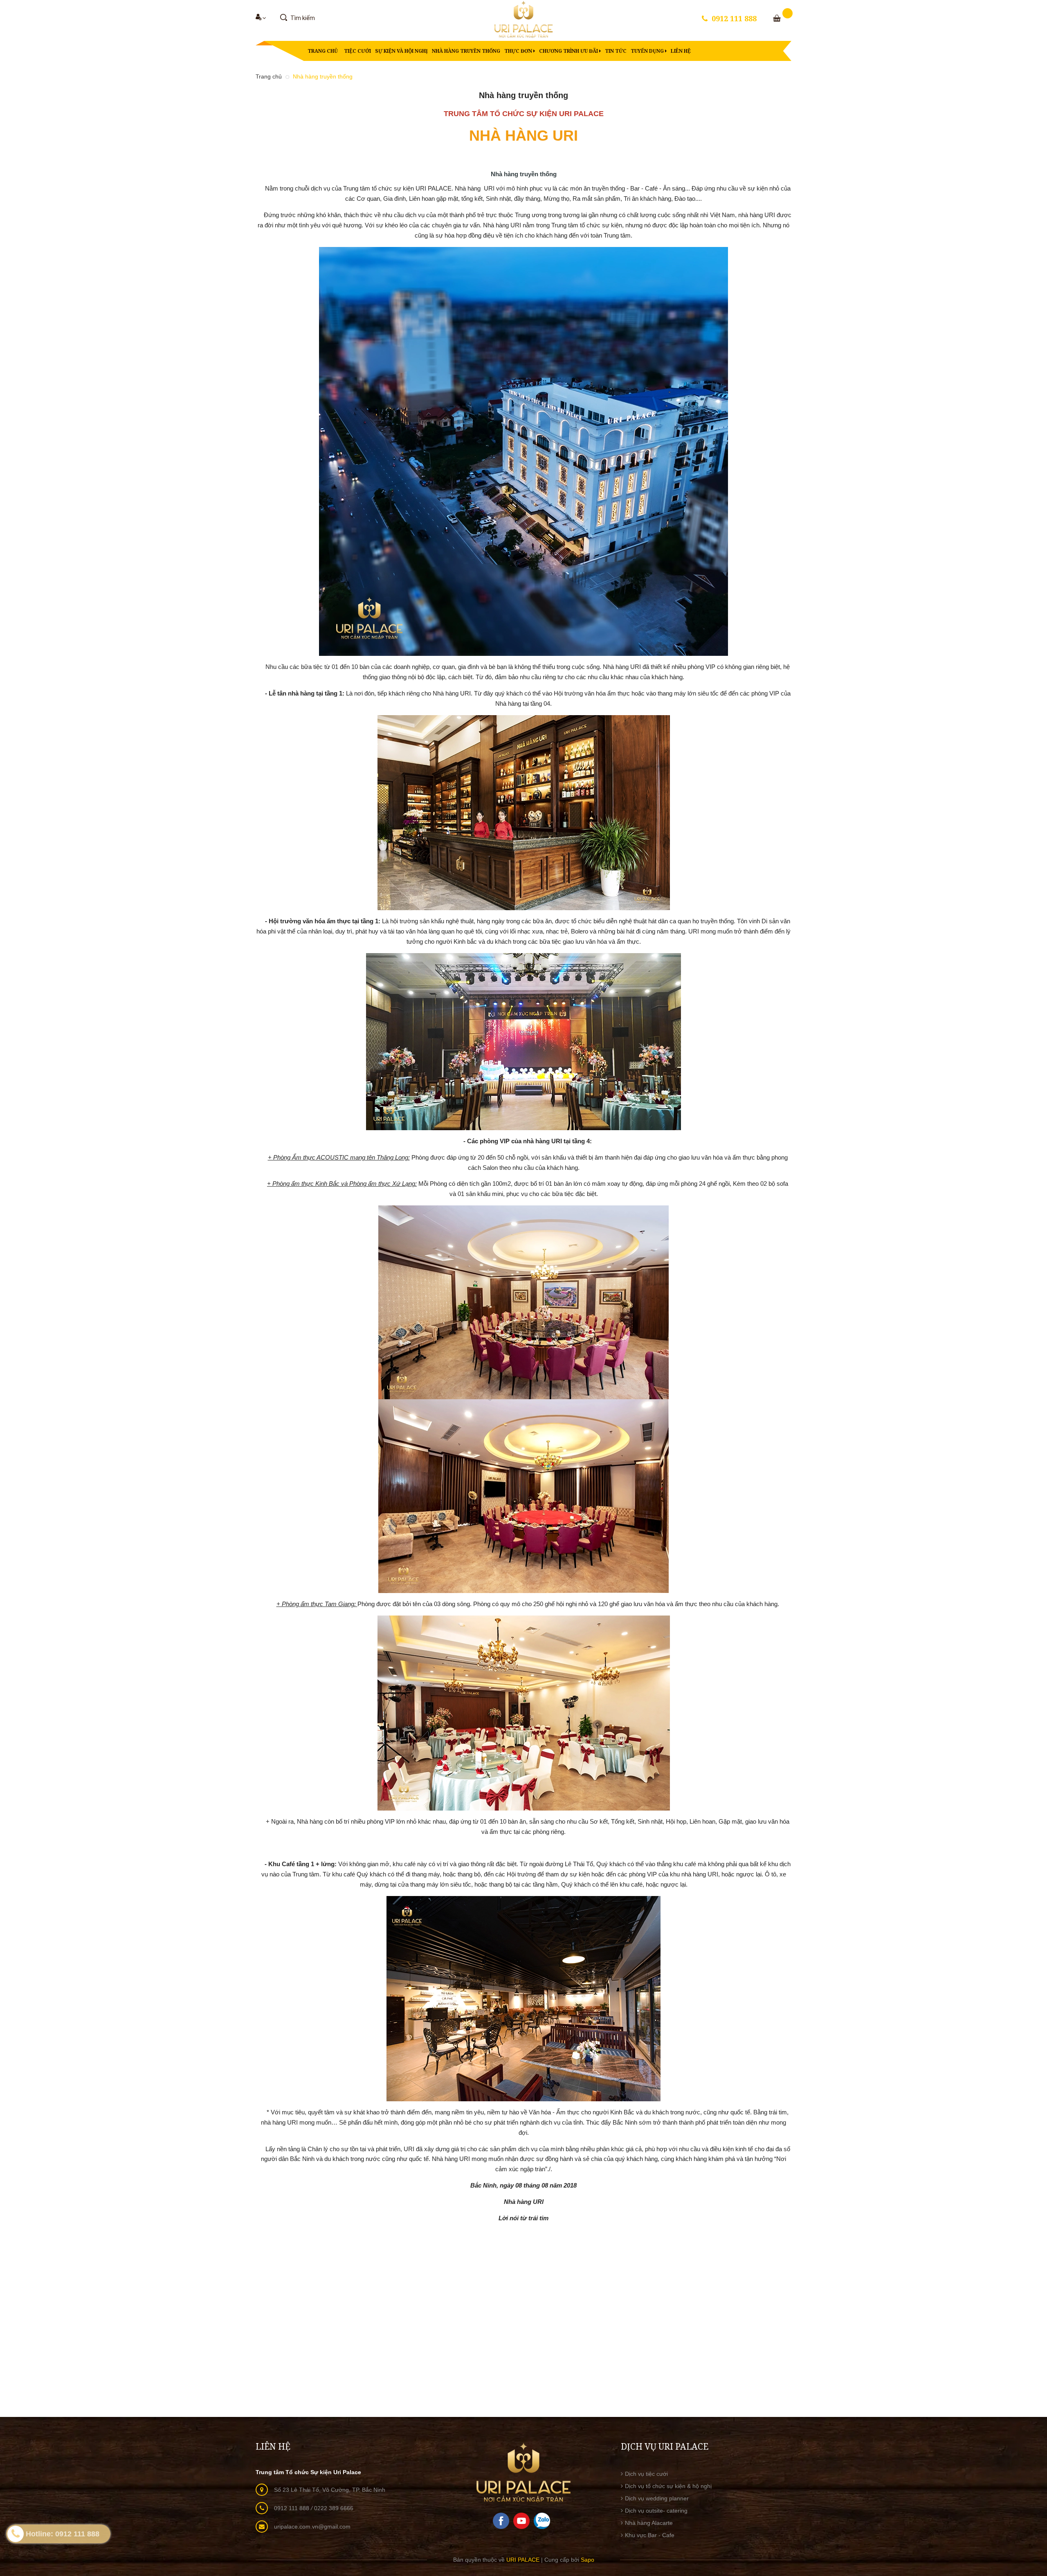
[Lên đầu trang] (1031, 2484)
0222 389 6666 (334, 2508)
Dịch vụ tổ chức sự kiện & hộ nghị (668, 2486)
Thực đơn (519, 51)
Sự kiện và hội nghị (401, 51)
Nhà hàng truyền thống (466, 51)
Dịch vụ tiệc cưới (646, 2474)
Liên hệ (681, 51)
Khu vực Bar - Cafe (650, 2535)
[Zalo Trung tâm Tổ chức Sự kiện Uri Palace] (542, 2520)
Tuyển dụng (648, 51)
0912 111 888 (734, 18)
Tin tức (616, 51)
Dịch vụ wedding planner (657, 2498)
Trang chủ (323, 51)
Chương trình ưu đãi (569, 51)
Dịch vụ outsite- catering (656, 2511)
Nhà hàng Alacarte (649, 2523)
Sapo (588, 2560)
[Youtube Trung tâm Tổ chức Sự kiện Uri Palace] (521, 2520)
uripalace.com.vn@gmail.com (312, 2527)
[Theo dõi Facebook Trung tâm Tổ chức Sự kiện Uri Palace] (501, 2520)
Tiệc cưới (357, 51)
